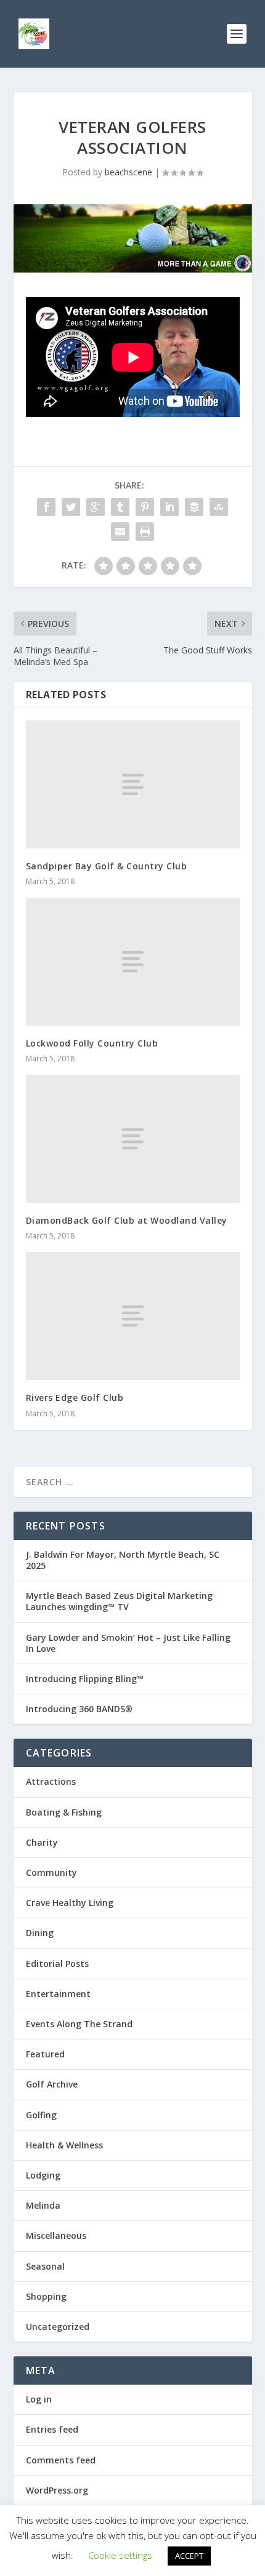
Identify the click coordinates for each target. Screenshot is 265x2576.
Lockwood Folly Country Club (92, 1043)
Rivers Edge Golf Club (75, 1398)
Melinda (43, 2205)
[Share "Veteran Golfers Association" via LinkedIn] (169, 507)
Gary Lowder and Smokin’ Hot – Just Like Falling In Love (128, 1643)
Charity (42, 1842)
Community (51, 1872)
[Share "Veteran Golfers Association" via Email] (120, 532)
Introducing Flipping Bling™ (85, 1679)
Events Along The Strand (79, 2024)
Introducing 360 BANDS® (79, 1709)
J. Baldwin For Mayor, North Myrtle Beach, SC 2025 (123, 1560)
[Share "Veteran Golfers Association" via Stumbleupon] (219, 507)
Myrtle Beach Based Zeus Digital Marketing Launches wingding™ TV (119, 1601)
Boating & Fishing (64, 1812)
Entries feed (52, 2429)
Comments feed (61, 2460)
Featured (45, 2054)
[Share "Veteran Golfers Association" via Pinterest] (145, 507)
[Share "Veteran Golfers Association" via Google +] (96, 507)
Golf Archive (52, 2084)
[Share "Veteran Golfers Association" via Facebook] (46, 507)
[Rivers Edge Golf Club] (133, 1316)
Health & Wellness (64, 2145)
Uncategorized (58, 2327)
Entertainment (58, 1994)
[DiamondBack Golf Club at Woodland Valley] (133, 1139)
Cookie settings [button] (120, 2555)
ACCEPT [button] (189, 2556)
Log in (39, 2399)
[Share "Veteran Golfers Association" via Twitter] (71, 507)
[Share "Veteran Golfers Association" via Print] (145, 532)
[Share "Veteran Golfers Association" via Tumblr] (120, 507)
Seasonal (45, 2266)
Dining (40, 1933)
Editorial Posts (57, 1964)
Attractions (51, 1781)
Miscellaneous (56, 2235)
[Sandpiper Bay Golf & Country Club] (133, 784)
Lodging (43, 2175)
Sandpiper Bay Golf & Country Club (107, 866)
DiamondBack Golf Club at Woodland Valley (127, 1220)
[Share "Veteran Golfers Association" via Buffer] (194, 507)
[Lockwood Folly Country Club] (133, 962)
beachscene (128, 172)
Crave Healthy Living (70, 1903)
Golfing (41, 2115)
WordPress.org (57, 2490)
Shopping (46, 2296)
